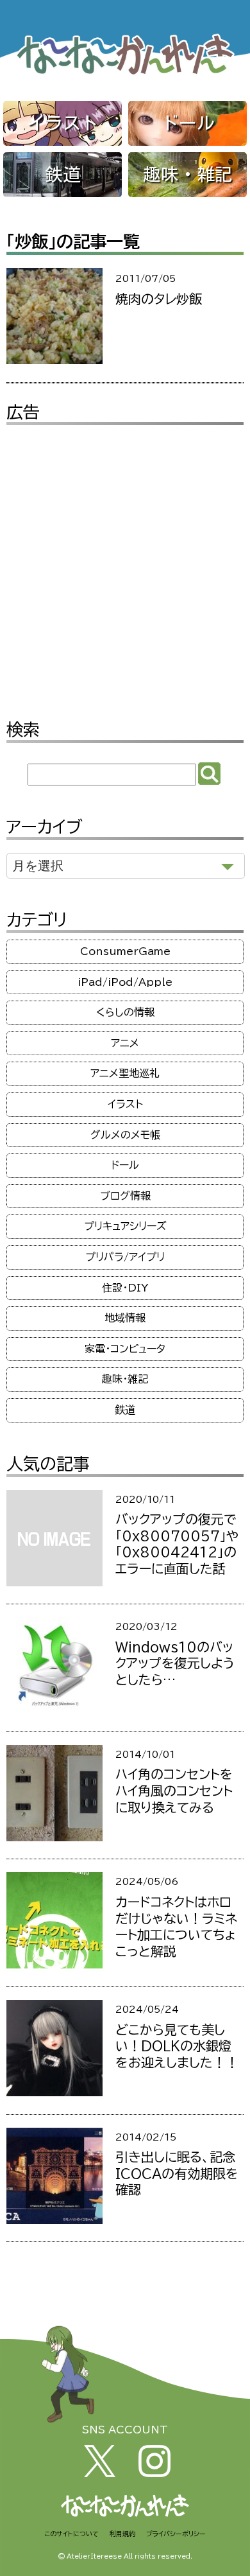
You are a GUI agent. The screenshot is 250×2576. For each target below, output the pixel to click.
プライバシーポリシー (176, 2534)
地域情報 (125, 1318)
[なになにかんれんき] (125, 74)
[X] (100, 2473)
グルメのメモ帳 (125, 1135)
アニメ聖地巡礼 (125, 1073)
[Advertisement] (125, 563)
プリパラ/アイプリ (125, 1257)
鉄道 (63, 174)
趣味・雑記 (188, 174)
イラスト (63, 123)
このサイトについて (71, 2534)
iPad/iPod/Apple (125, 982)
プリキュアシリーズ (125, 1226)
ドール (188, 123)
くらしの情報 (125, 1012)
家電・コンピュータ (125, 1349)
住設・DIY (125, 1288)
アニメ (125, 1043)
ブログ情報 (125, 1196)
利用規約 (122, 2534)
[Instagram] (154, 2473)
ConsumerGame (125, 951)
